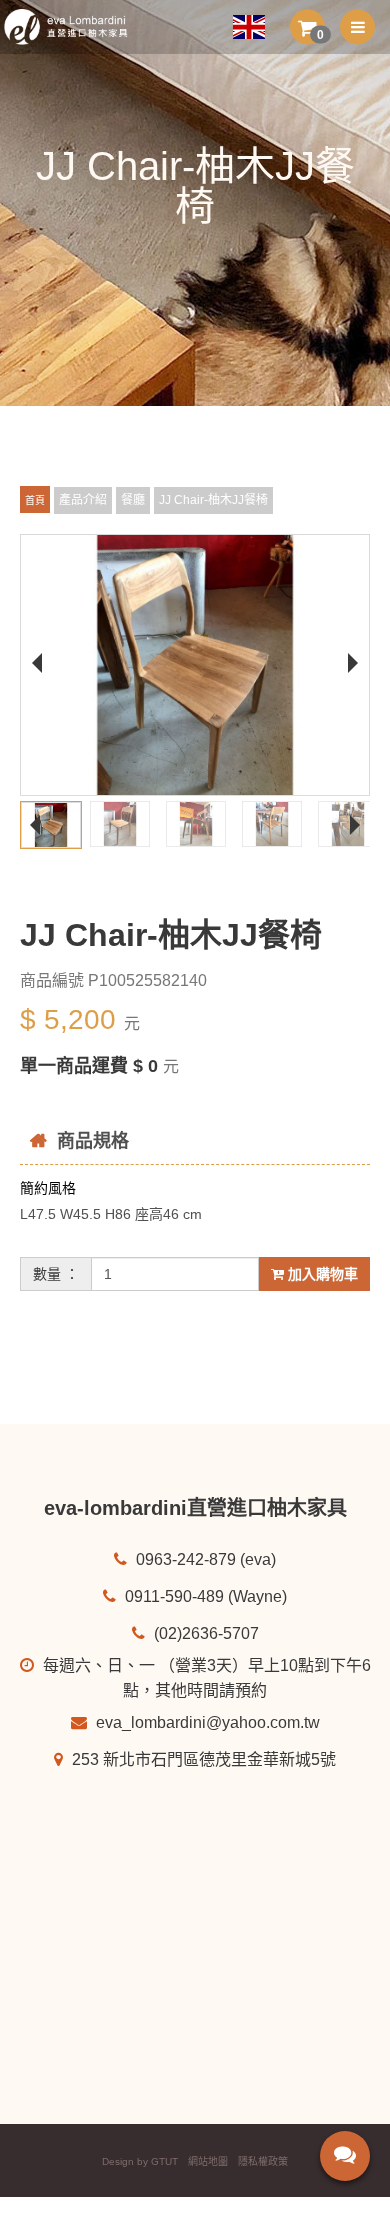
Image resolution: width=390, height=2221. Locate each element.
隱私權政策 (263, 2161)
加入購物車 (321, 1274)
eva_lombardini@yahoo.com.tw (206, 1722)
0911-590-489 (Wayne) (204, 1596)
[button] (307, 26)
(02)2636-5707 (204, 1633)
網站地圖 (208, 2161)
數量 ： (56, 1274)
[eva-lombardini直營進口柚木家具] (73, 27)
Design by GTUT (140, 2161)
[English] (256, 27)
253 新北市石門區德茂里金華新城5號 (202, 1759)
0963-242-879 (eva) (204, 1559)
